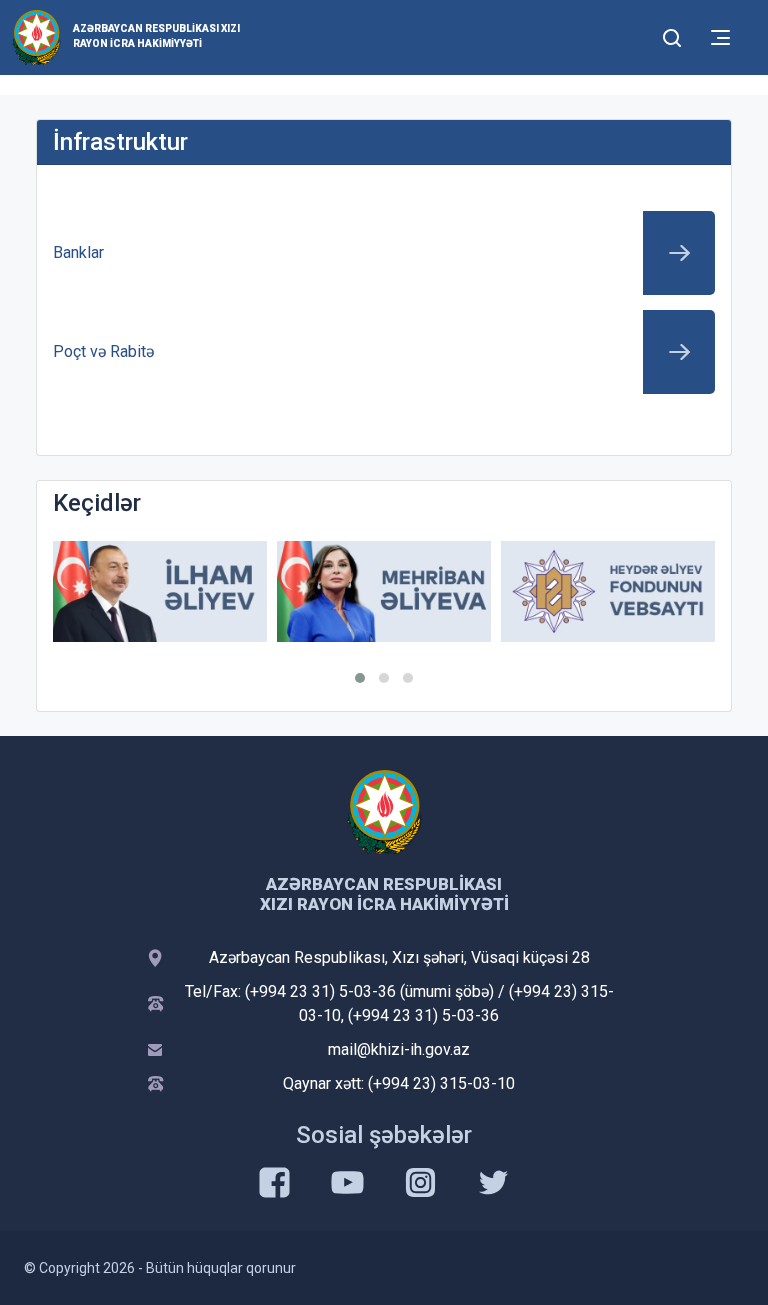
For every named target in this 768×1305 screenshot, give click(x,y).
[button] (360, 678)
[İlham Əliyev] (160, 591)
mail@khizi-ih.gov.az (399, 1049)
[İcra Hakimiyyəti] (36, 36)
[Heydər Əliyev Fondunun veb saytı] (608, 591)
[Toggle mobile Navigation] (720, 37)
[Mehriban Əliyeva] (384, 591)
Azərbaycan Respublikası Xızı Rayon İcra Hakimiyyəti (156, 36)
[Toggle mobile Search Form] (672, 35)
